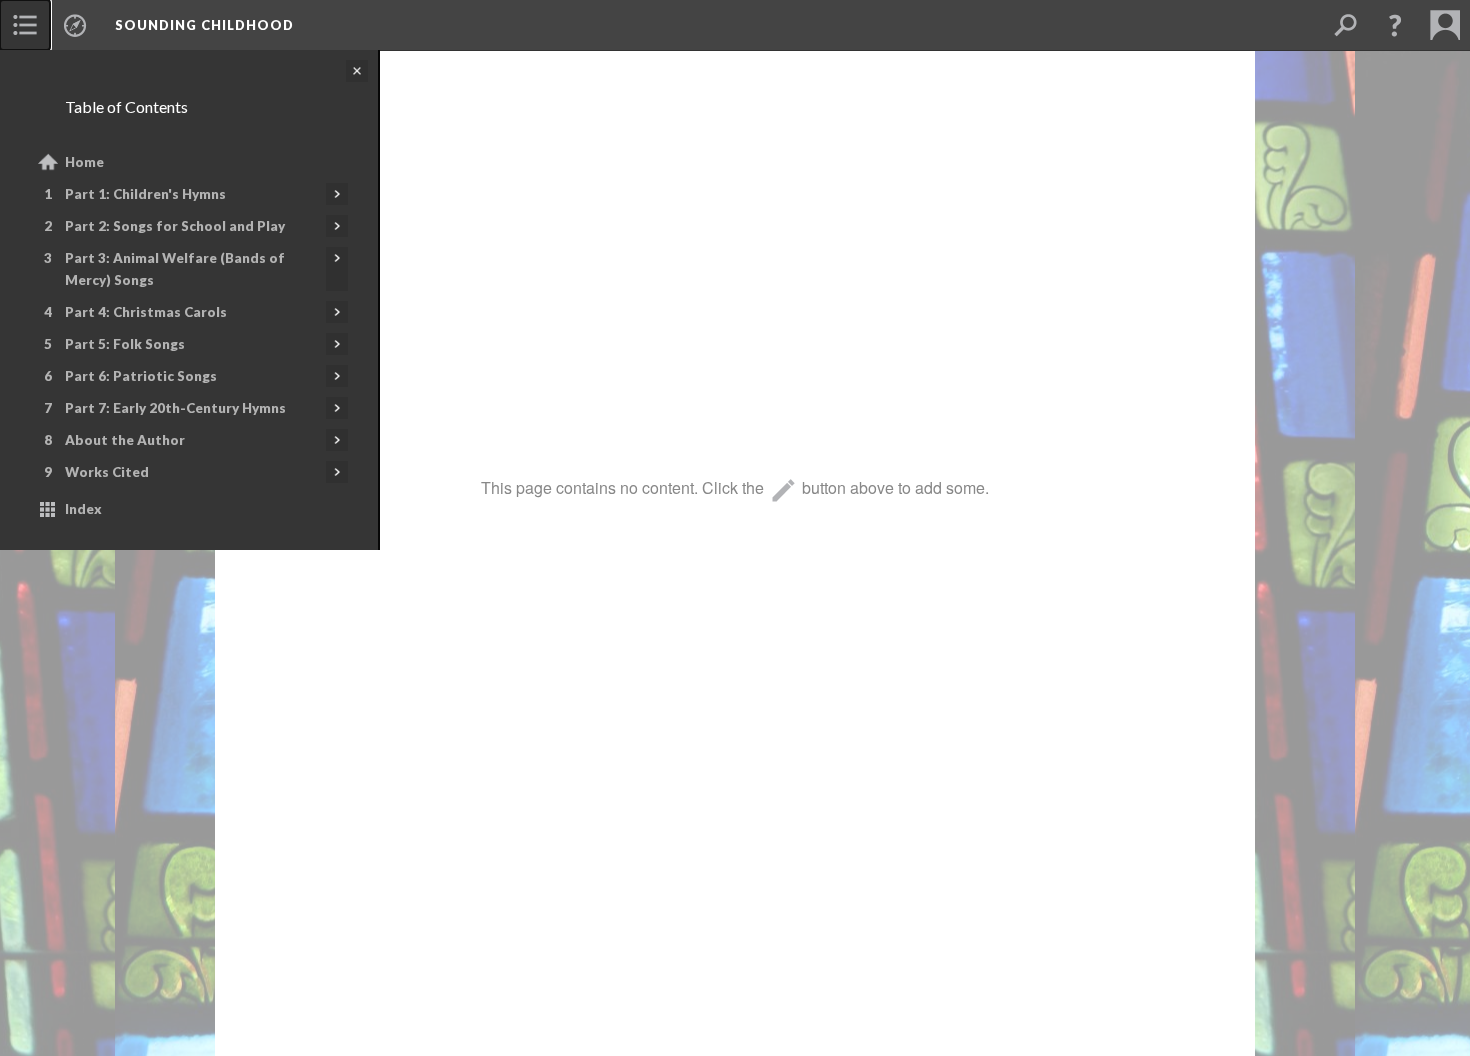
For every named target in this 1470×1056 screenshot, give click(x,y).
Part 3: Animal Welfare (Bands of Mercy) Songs (175, 269)
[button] (1395, 25)
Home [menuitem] (84, 162)
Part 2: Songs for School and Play (175, 226)
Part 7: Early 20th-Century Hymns (175, 408)
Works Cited (107, 472)
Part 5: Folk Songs (125, 344)
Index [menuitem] (83, 509)
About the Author (125, 440)
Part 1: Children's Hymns (145, 194)
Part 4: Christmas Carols (146, 312)
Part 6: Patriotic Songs (141, 376)
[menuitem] (25, 25)
